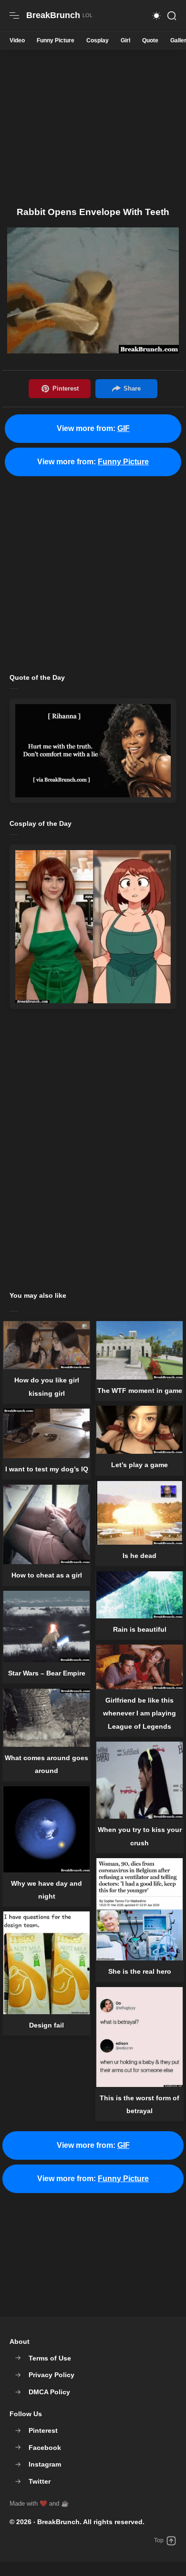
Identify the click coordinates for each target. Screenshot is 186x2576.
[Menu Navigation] (14, 16)
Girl (125, 40)
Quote (150, 40)
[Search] (172, 16)
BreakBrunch (58, 2522)
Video (17, 40)
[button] (156, 16)
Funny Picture (56, 40)
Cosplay (98, 40)
